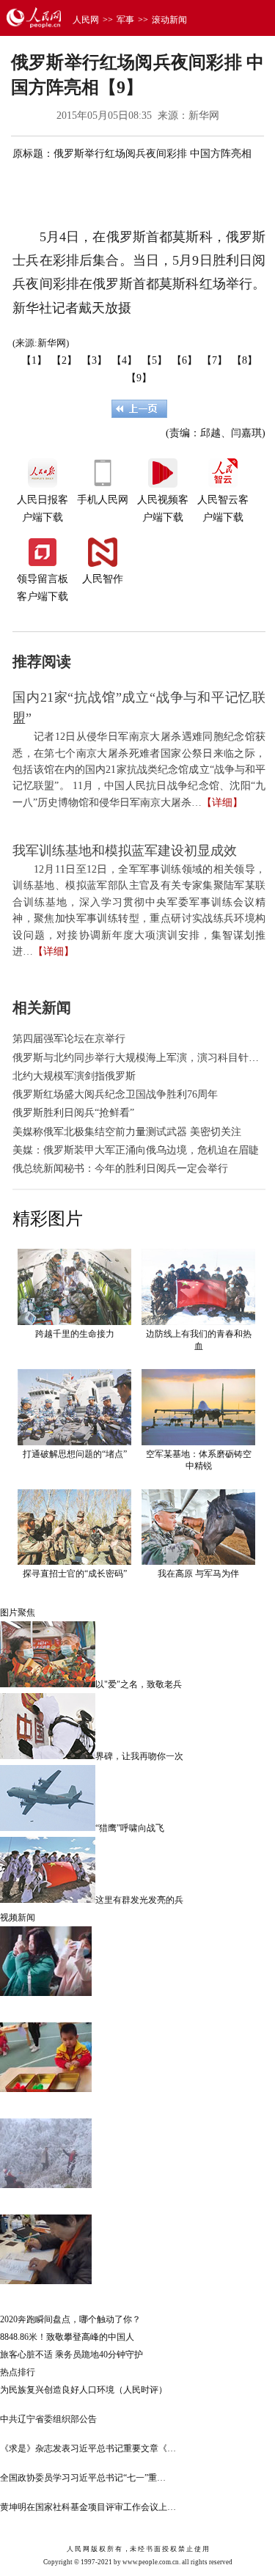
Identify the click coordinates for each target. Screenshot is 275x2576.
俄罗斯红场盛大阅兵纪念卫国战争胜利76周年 (115, 1094)
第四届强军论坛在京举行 (69, 1039)
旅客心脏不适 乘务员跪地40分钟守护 (71, 2355)
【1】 (34, 360)
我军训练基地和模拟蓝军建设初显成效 (125, 851)
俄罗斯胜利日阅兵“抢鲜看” (73, 1113)
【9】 (139, 378)
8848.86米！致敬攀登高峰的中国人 (67, 2337)
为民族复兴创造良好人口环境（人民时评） (84, 2390)
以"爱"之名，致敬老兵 (139, 1684)
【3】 (94, 360)
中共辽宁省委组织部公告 (48, 2419)
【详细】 (222, 803)
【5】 (154, 360)
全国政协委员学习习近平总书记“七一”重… (83, 2478)
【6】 (184, 360)
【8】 (245, 360)
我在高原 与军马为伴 (198, 1574)
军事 (125, 20)
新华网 (204, 115)
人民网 (86, 20)
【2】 (64, 360)
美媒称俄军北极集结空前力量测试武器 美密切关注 (127, 1132)
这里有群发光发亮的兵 (139, 1900)
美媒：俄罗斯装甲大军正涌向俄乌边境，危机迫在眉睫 (136, 1150)
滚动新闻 (169, 20)
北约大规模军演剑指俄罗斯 (74, 1076)
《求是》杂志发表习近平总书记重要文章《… (88, 2448)
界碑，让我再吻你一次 (139, 1756)
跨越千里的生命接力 (75, 1334)
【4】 (124, 360)
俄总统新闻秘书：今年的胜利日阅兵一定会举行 (120, 1168)
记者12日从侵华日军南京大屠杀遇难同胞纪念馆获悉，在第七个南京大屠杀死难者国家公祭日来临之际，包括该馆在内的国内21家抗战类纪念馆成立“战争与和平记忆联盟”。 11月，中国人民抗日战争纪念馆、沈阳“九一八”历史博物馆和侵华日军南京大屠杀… (139, 770)
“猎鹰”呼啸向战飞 (130, 1828)
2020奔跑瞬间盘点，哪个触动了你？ (70, 2319)
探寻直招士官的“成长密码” (75, 1574)
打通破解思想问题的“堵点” (75, 1454)
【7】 (214, 360)
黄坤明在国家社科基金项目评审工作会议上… (88, 2507)
